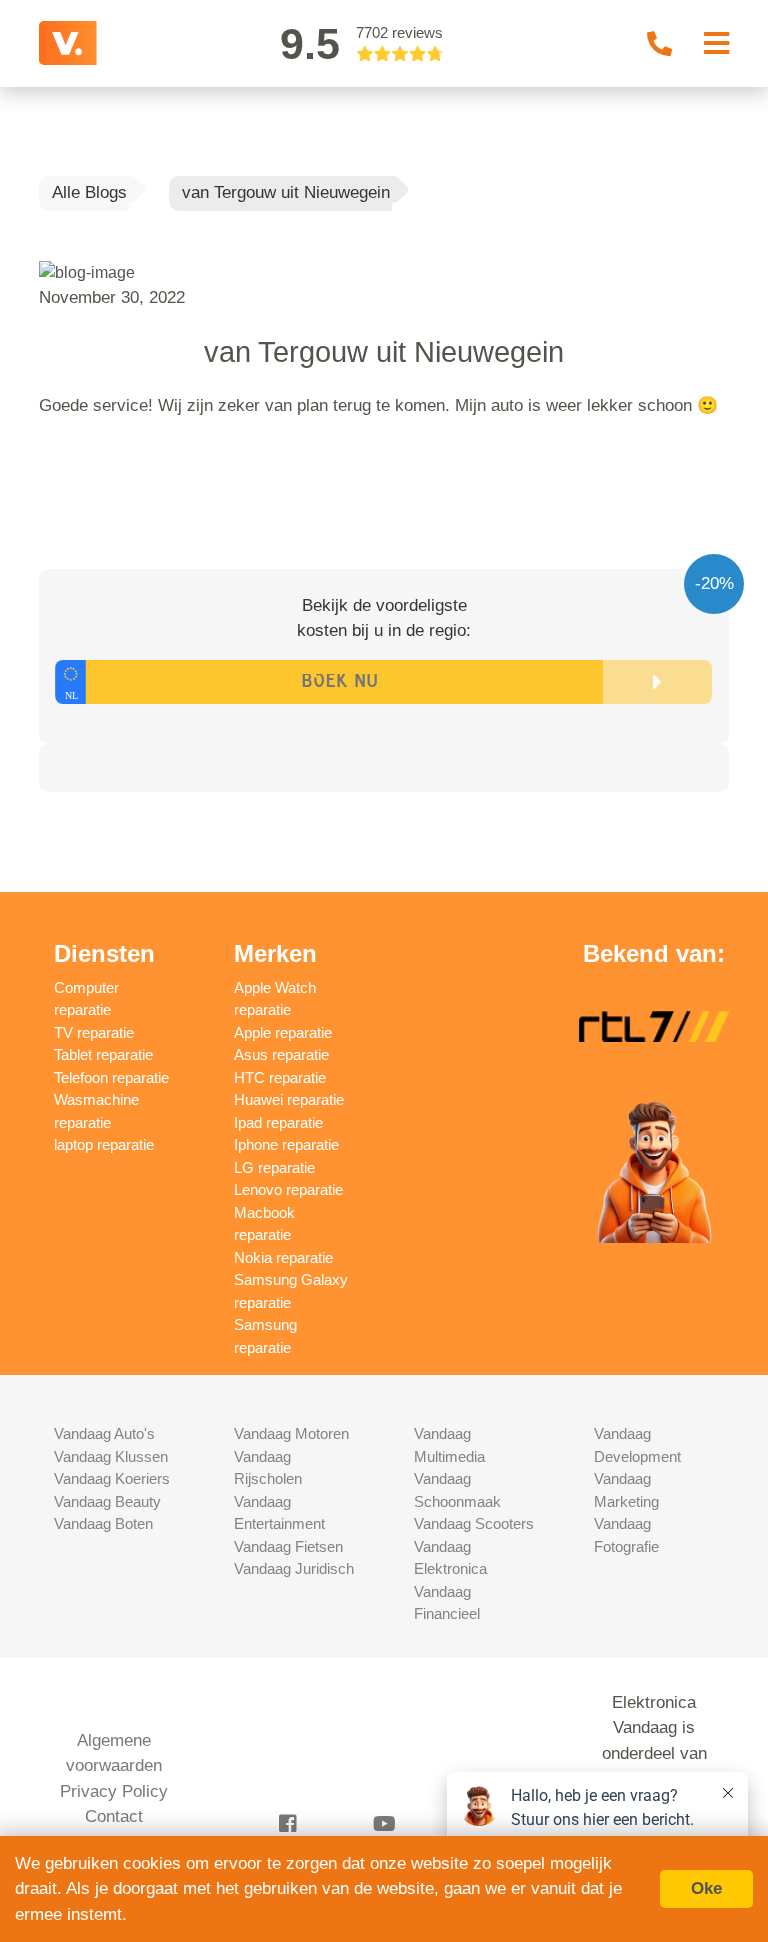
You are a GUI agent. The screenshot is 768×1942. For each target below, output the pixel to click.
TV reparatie (94, 1032)
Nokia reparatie (283, 1257)
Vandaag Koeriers (112, 1478)
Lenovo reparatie (288, 1189)
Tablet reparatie (103, 1054)
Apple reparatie (283, 1032)
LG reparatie (274, 1167)
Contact (114, 1816)
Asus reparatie (281, 1054)
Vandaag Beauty (107, 1501)
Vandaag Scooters (474, 1523)
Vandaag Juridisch (294, 1568)
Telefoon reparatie (111, 1077)
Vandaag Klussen (111, 1456)
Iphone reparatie (286, 1144)
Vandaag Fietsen (288, 1546)
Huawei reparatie (289, 1099)
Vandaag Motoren (291, 1433)
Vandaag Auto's (104, 1433)
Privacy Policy (114, 1791)
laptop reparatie (104, 1144)
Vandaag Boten (103, 1523)
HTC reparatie (280, 1077)
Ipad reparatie (278, 1122)
